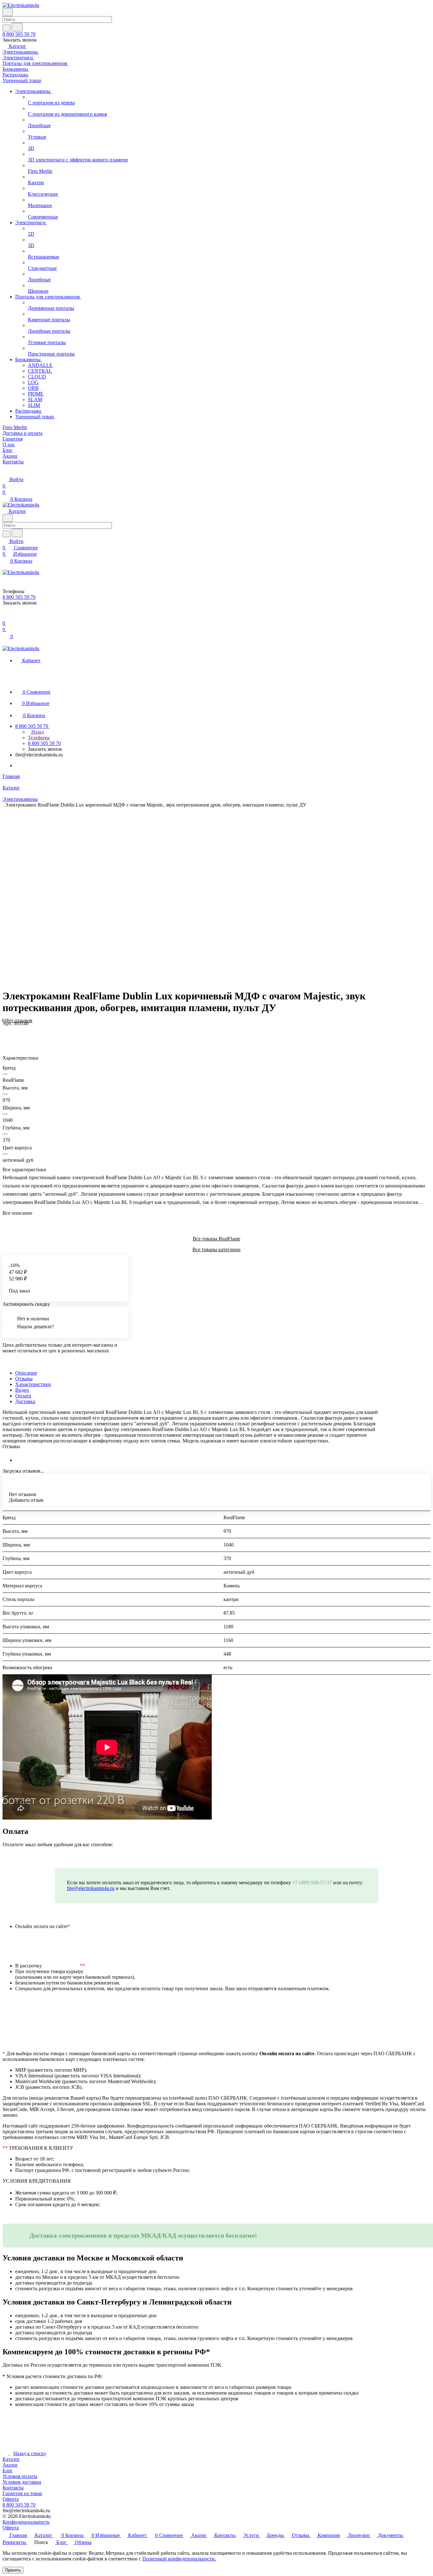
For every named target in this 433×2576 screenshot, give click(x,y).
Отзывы (24, 1379)
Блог (8, 2471)
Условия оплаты (20, 2476)
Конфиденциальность (26, 2522)
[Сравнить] (6, 1036)
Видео (22, 1390)
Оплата (23, 1396)
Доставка (25, 1401)
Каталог (11, 2459)
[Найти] (17, 27)
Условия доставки (22, 2482)
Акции (10, 2465)
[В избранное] (5, 1030)
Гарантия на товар (22, 2493)
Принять (13, 2570)
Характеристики (33, 1384)
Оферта (11, 2499)
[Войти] (5, 617)
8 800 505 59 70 (19, 34)
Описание (26, 1373)
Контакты (13, 2488)
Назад (37, 732)
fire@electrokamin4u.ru (91, 1888)
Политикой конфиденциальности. (179, 2559)
